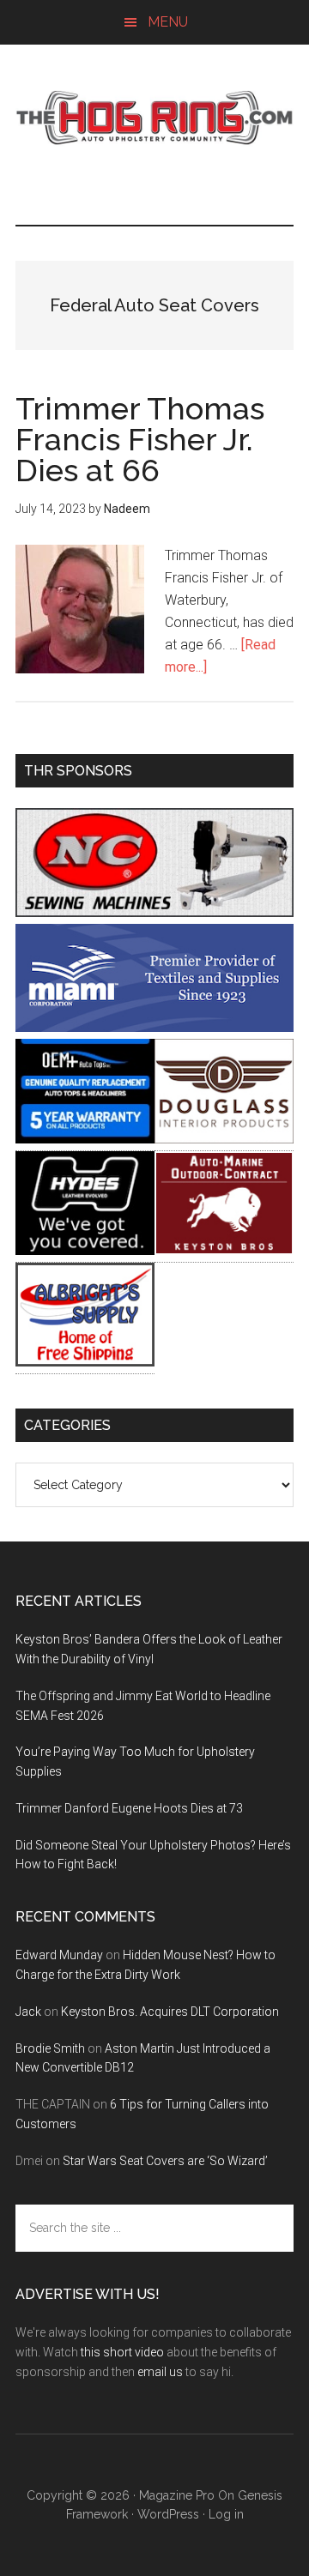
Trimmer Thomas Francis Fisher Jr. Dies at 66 (140, 439)
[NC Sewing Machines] (154, 912)
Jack (28, 2012)
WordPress (168, 2514)
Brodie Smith (50, 2048)
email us (160, 2372)
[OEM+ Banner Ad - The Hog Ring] (85, 1139)
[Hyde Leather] (85, 1250)
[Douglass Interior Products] (224, 1139)
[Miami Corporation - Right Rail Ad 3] (154, 1027)
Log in (226, 2514)
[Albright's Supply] (85, 1362)
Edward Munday (59, 1955)
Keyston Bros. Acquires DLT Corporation (170, 2012)
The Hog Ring (154, 118)
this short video (122, 2352)
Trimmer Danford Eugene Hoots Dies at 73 (129, 1808)
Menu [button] (168, 22)
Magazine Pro (177, 2495)
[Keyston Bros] (224, 1250)
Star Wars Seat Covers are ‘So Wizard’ (165, 2161)
